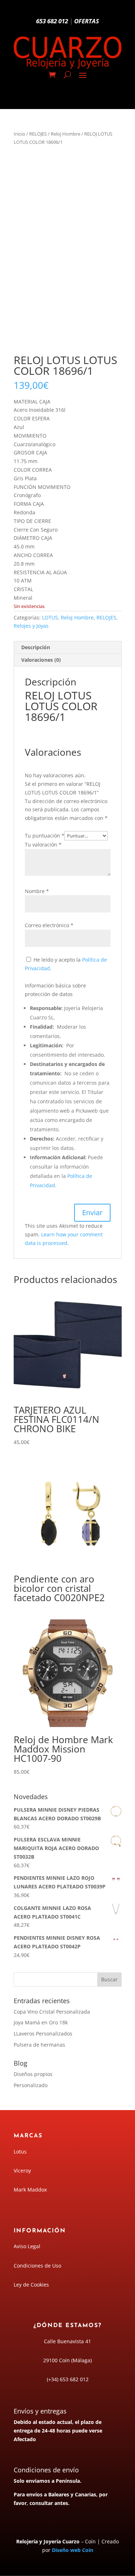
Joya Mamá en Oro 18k (41, 2022)
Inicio (19, 134)
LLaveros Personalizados (43, 2034)
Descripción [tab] (36, 647)
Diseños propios (33, 2074)
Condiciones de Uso (37, 2266)
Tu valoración (43, 844)
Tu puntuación (45, 836)
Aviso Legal (27, 2246)
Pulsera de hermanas (39, 2045)
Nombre (37, 891)
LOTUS (50, 617)
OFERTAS (87, 21)
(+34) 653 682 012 (68, 2379)
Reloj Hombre (66, 134)
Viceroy (22, 2171)
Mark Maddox (30, 2190)
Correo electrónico (49, 925)
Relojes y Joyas (31, 626)
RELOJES (38, 134)
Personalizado (31, 2085)
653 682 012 (52, 21)
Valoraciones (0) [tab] (41, 660)
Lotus (20, 2152)
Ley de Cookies (31, 2285)
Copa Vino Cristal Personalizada (52, 2012)
